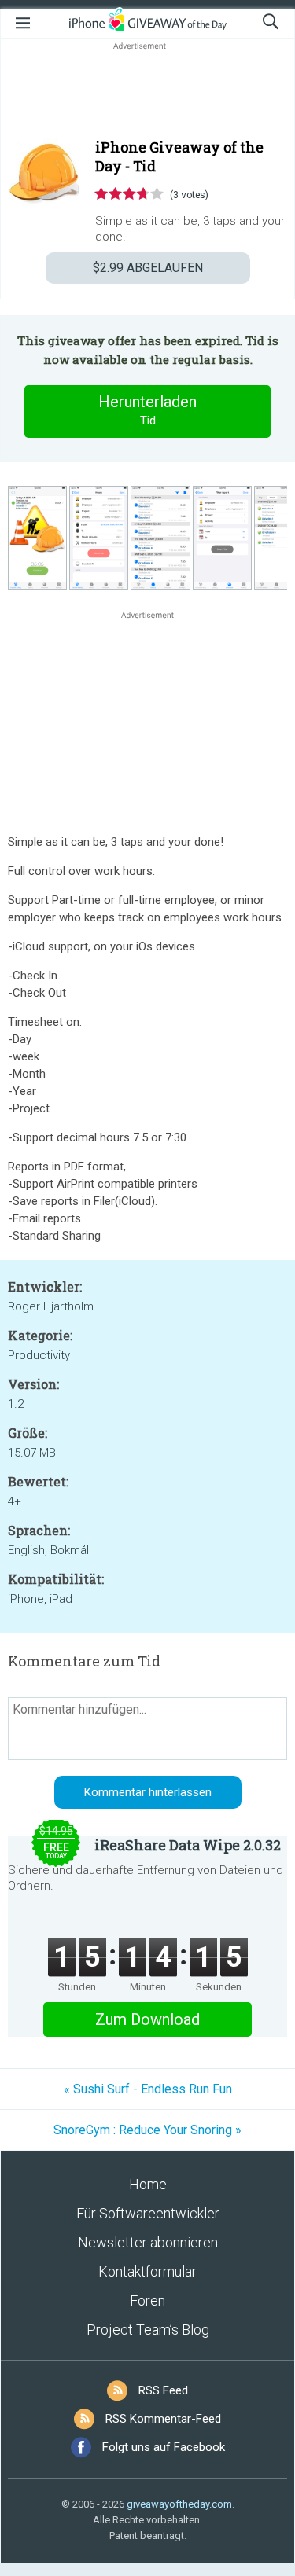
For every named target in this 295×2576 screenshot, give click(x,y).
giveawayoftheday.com (179, 2504)
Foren (147, 2300)
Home (148, 2184)
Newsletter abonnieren (148, 2242)
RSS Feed (163, 2390)
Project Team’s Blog (148, 2330)
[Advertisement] (147, 91)
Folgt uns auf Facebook (164, 2447)
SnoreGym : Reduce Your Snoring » (147, 2130)
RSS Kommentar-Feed (163, 2419)
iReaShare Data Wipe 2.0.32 (188, 1845)
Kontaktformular (147, 2271)
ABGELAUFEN (148, 268)
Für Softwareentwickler (148, 2213)
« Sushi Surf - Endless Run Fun (148, 2089)
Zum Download (147, 2019)
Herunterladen (147, 410)
